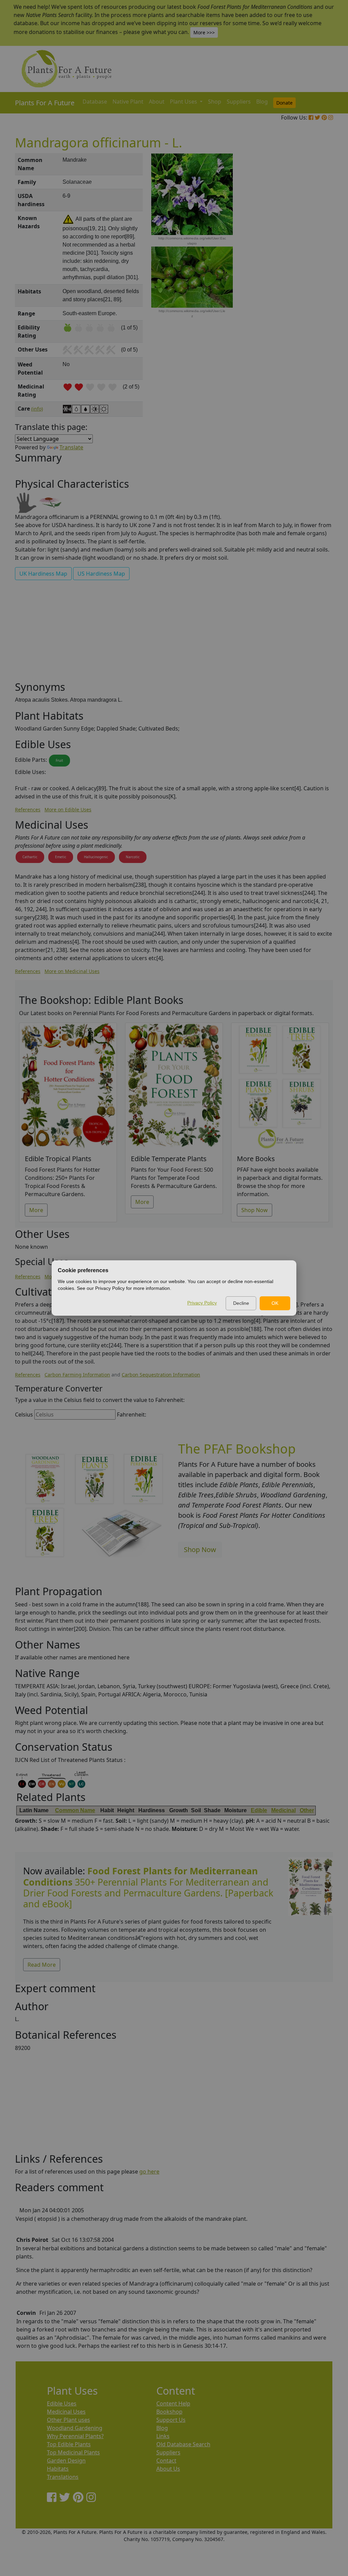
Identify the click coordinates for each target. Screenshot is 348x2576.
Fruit (59, 760)
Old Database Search (183, 2444)
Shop (215, 102)
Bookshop (169, 2412)
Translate (71, 447)
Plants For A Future (45, 103)
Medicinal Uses (66, 2412)
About (157, 102)
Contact (166, 2461)
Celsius (24, 1415)
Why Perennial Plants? (75, 2436)
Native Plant (128, 102)
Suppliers (239, 102)
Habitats (58, 2469)
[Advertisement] (310, 269)
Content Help (173, 2403)
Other (307, 1810)
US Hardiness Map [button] (101, 574)
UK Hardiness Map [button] (43, 574)
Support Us (171, 2420)
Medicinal (283, 1810)
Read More (42, 1965)
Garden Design (66, 2461)
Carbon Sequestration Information (161, 1375)
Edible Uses (62, 2403)
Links (163, 2436)
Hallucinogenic (96, 857)
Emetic (61, 857)
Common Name (75, 1810)
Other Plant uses (68, 2420)
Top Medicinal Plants (73, 2452)
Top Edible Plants (69, 2444)
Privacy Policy (202, 1303)
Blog (262, 102)
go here (149, 2172)
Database (95, 102)
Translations (63, 2477)
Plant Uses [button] (184, 102)
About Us (168, 2469)
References (28, 809)
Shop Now (255, 1210)
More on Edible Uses (68, 809)
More (36, 1210)
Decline (241, 1303)
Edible (259, 1810)
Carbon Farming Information (77, 1375)
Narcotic (133, 857)
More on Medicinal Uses (72, 971)
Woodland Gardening (75, 2428)
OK (275, 1303)
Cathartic (30, 857)
